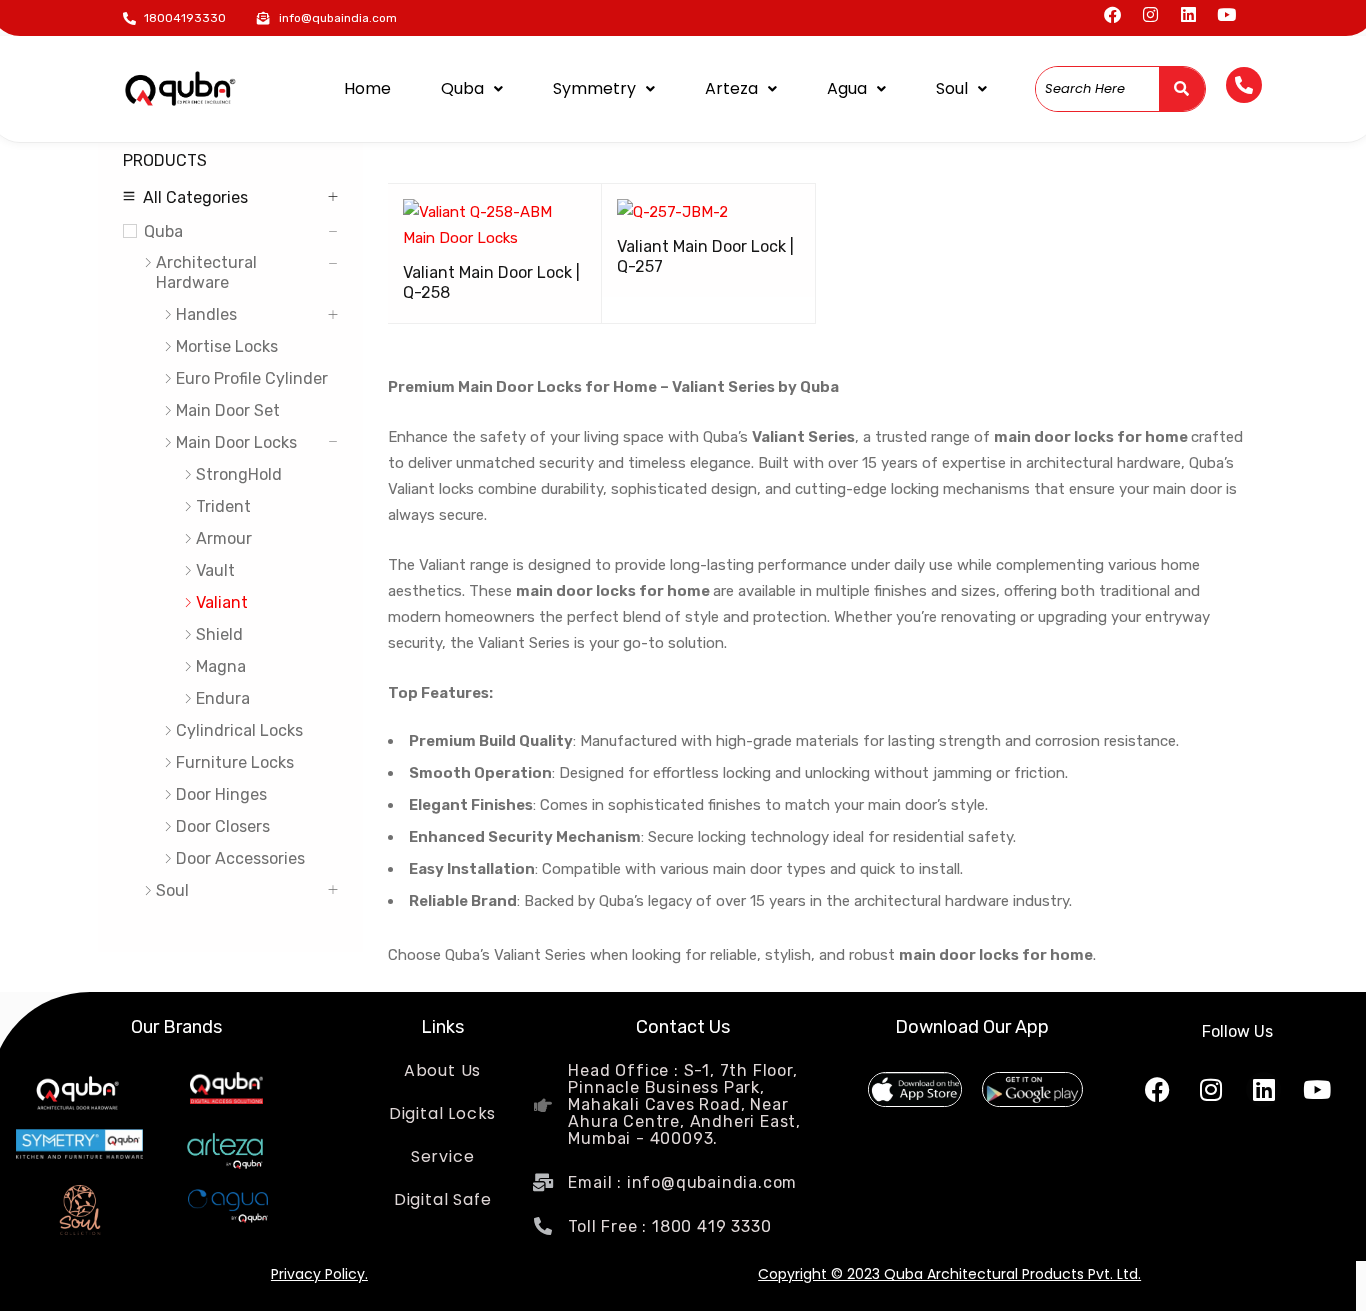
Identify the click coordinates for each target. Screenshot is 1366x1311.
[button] (472, 89)
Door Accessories (240, 858)
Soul (952, 88)
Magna (221, 666)
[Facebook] (1112, 14)
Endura (223, 698)
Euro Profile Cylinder (252, 378)
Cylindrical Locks (239, 730)
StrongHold (239, 474)
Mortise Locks (227, 346)
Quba (462, 88)
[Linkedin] (1188, 14)
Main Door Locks (236, 442)
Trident (223, 506)
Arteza (731, 88)
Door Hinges (221, 794)
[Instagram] (1150, 14)
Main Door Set (228, 410)
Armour (224, 538)
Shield (219, 634)
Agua (847, 88)
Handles (206, 314)
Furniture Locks (235, 762)
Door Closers (223, 826)
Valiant (222, 602)
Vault (215, 570)
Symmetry (594, 88)
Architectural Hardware (206, 272)
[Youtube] (1226, 14)
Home (367, 88)
